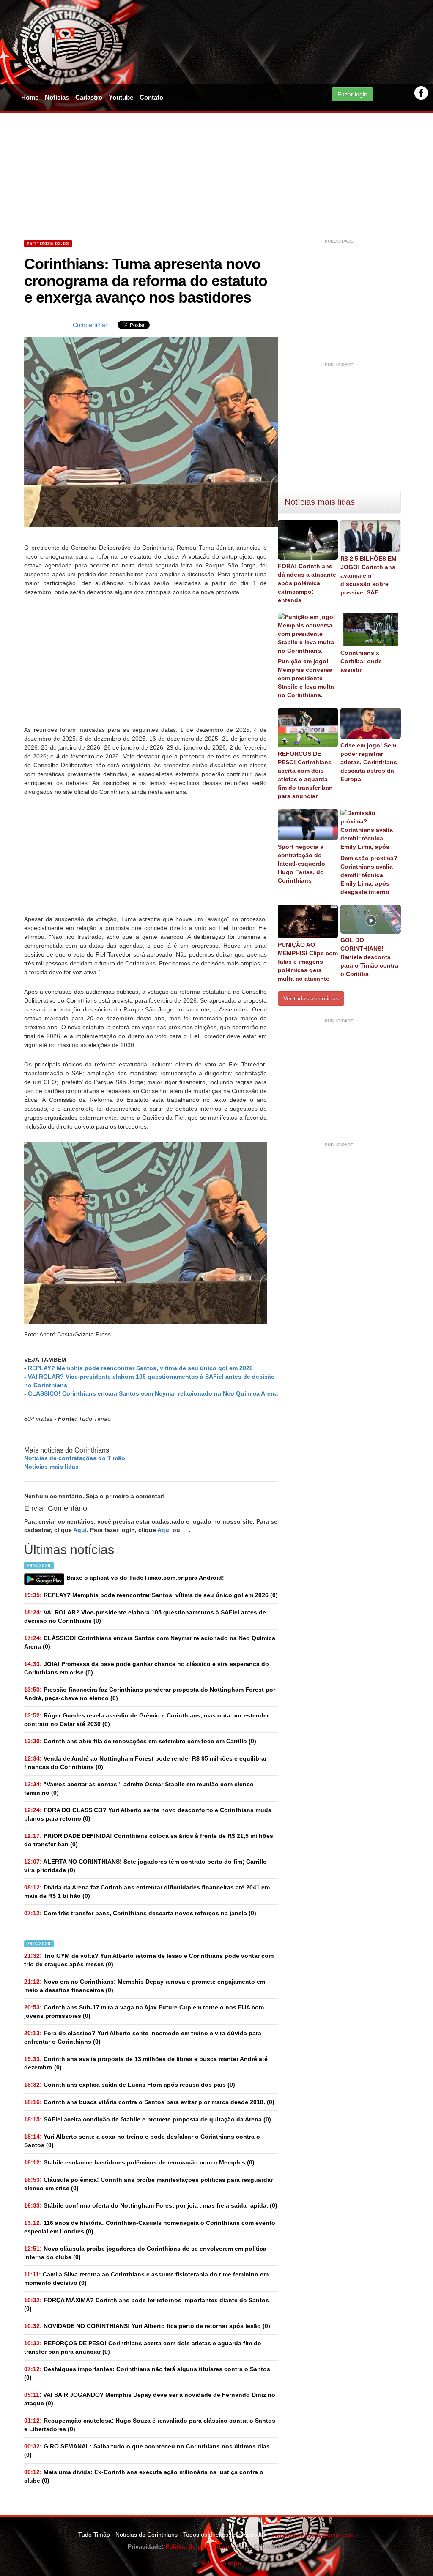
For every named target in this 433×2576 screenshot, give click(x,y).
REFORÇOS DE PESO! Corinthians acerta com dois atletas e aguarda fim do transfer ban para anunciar (305, 775)
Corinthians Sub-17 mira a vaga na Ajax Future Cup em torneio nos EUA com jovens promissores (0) (144, 2012)
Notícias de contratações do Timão (75, 1458)
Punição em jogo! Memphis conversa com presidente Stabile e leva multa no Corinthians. (306, 678)
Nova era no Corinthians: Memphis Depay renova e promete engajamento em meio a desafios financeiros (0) (145, 1986)
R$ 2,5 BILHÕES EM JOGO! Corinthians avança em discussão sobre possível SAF (369, 575)
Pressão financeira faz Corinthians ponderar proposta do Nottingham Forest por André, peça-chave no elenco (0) (150, 1694)
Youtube (121, 97)
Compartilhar (90, 325)
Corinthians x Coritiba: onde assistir (361, 661)
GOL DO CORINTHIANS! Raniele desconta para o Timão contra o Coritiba (369, 957)
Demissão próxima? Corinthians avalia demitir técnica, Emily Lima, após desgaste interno (369, 875)
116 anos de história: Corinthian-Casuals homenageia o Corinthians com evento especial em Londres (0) (150, 2227)
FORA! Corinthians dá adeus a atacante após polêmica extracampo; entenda (307, 583)
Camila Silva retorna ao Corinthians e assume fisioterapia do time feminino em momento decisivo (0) (146, 2279)
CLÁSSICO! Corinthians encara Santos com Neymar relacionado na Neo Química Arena (153, 1393)
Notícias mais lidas (51, 1467)
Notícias (57, 97)
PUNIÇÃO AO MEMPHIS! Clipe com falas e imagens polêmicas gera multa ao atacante (308, 962)
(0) (151, 1595)
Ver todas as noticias (311, 998)
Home (30, 97)
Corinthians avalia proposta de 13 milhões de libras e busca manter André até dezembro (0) (146, 2063)
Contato (151, 97)
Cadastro (89, 97)
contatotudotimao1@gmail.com (313, 2535)
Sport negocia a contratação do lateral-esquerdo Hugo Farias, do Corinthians (301, 864)
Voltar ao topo (220, 2563)
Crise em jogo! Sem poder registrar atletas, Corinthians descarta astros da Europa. (369, 762)
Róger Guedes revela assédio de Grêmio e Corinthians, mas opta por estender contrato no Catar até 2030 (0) (147, 1720)
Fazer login (352, 94)
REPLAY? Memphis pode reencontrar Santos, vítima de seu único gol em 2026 (140, 1368)
